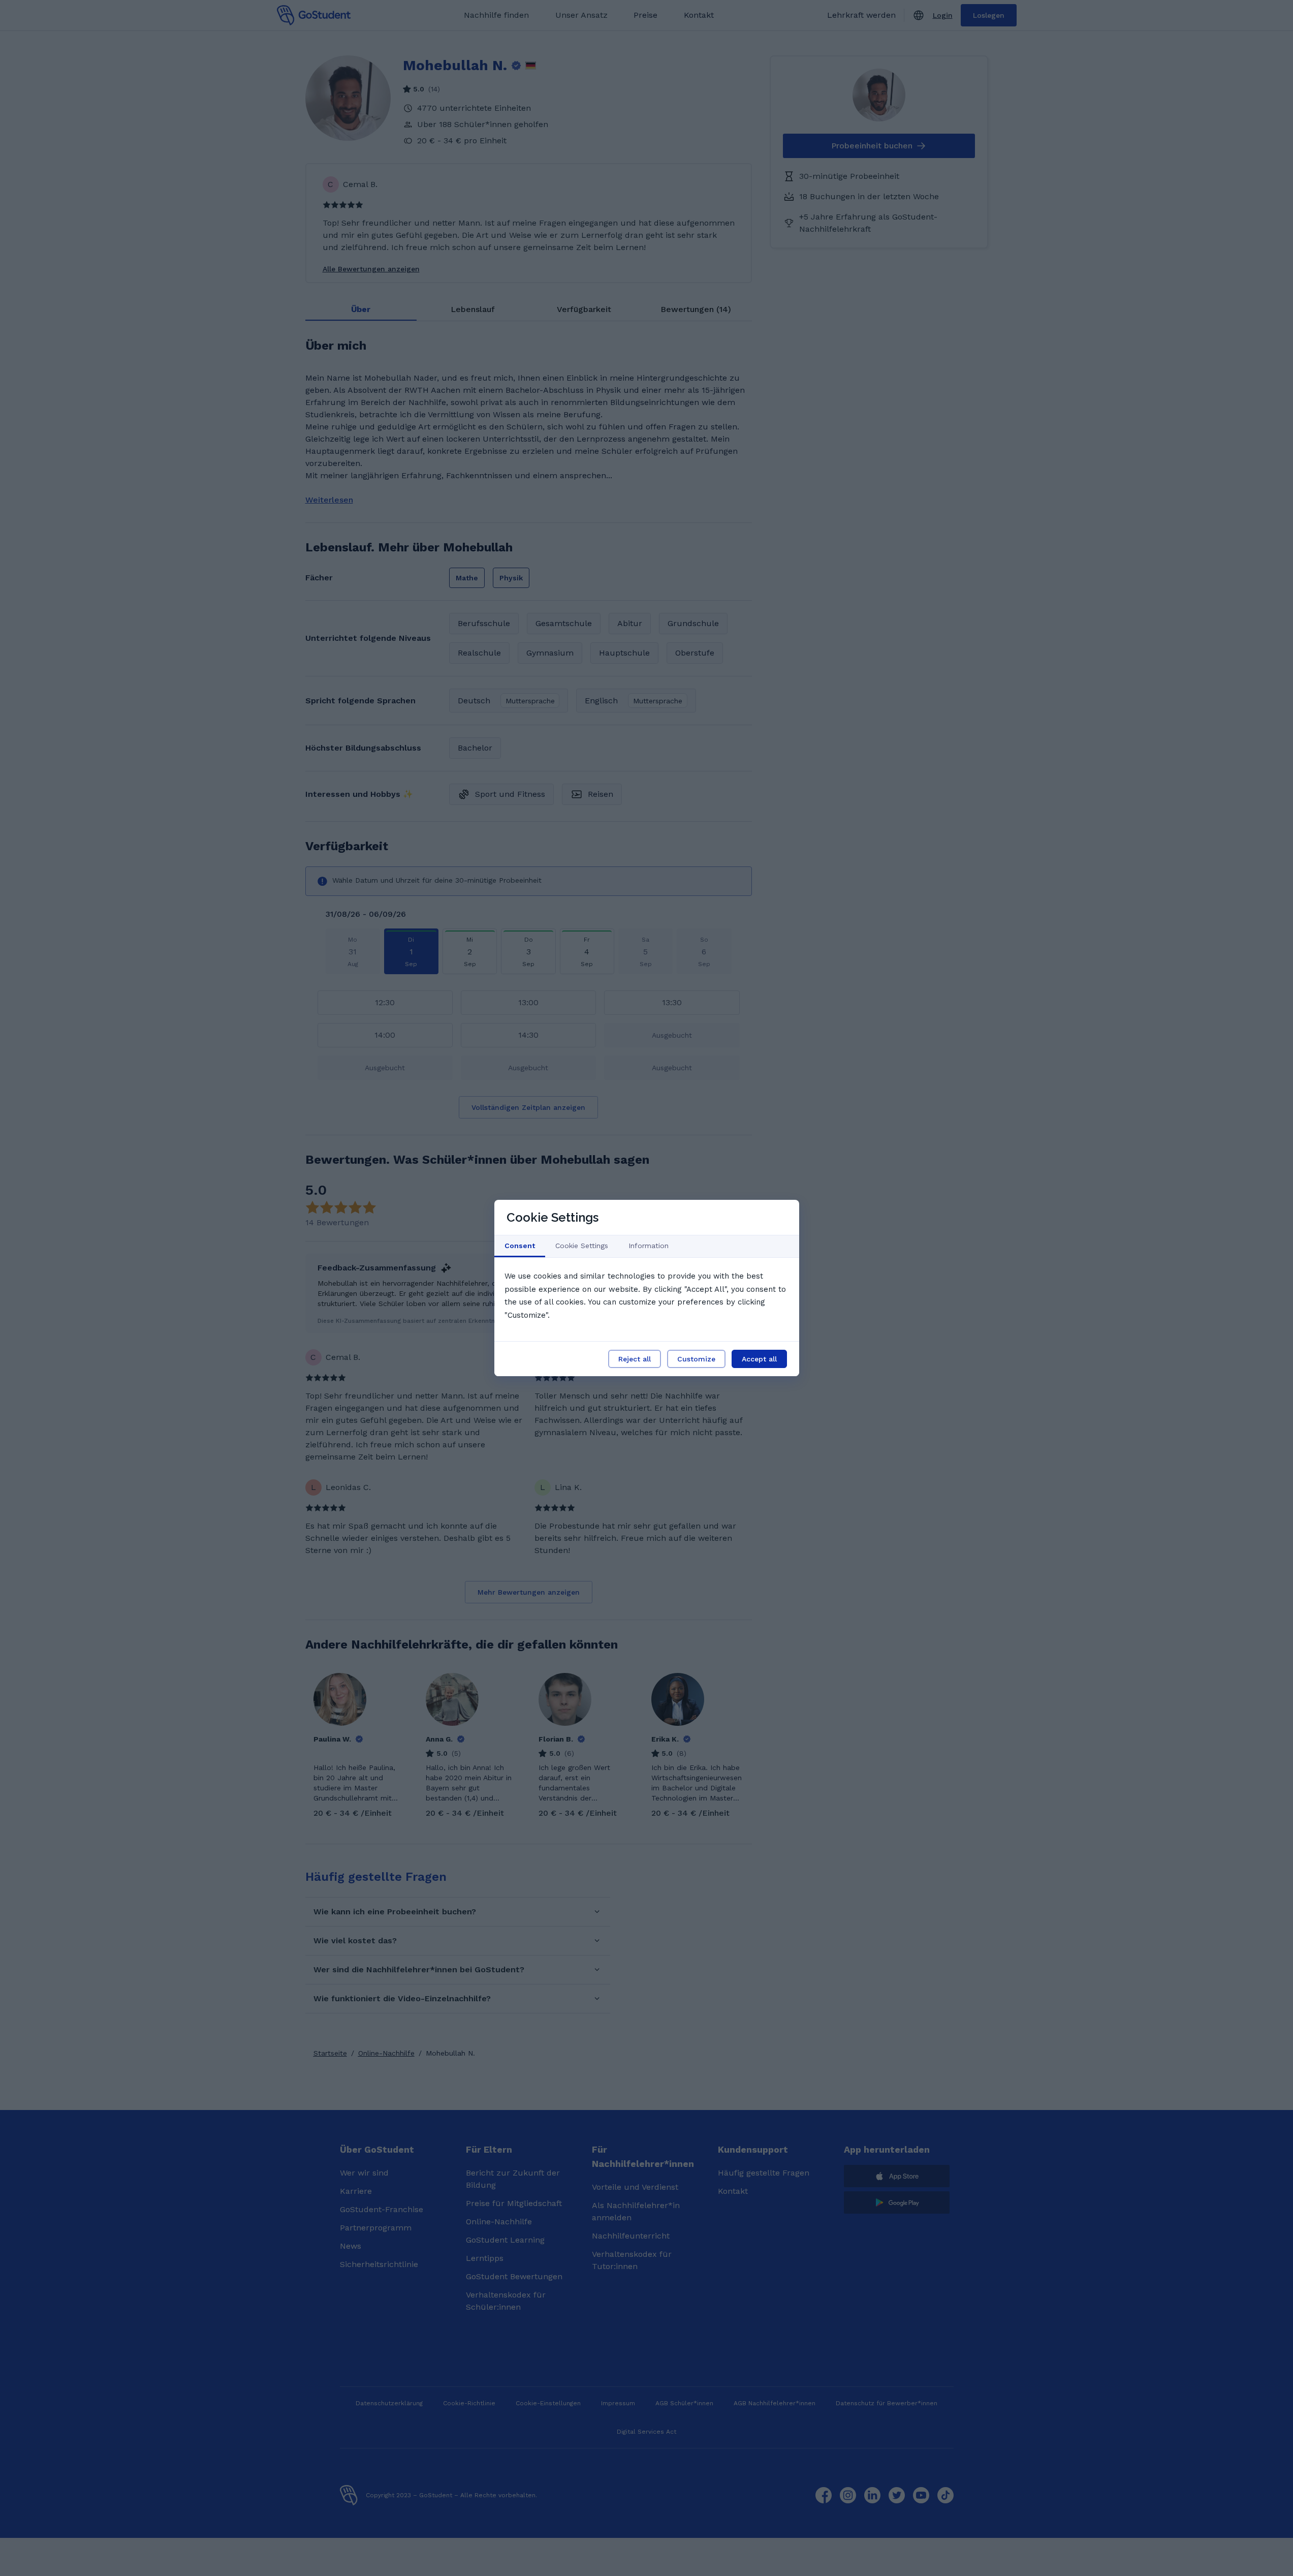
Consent (520, 1246)
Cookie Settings (582, 1246)
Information (649, 1246)
